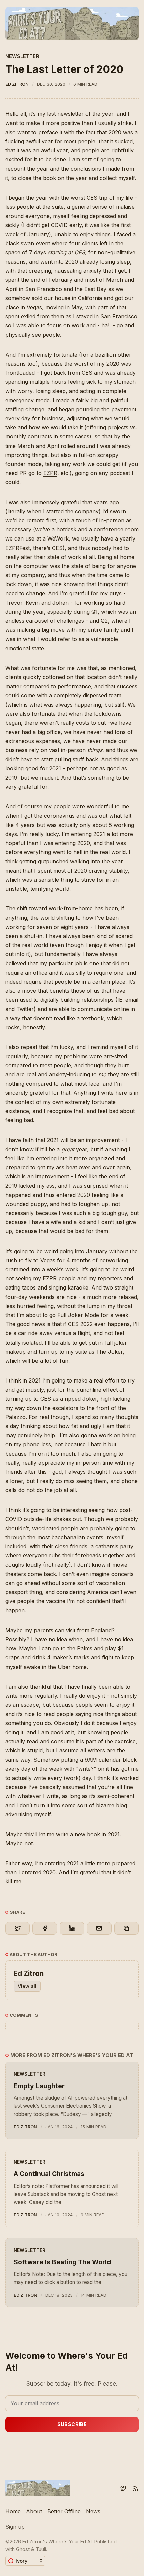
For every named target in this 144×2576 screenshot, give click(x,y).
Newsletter (22, 56)
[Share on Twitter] (18, 1928)
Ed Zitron (17, 84)
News (93, 2511)
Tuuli (41, 2549)
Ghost (23, 2549)
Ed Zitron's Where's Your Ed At (57, 2542)
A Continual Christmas (49, 2174)
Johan (60, 603)
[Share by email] (99, 1928)
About (34, 2511)
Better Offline (64, 2511)
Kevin (33, 603)
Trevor (14, 603)
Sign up (15, 2527)
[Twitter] (123, 2488)
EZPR (50, 473)
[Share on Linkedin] (72, 1928)
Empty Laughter (39, 2086)
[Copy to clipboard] (126, 1928)
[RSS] (135, 2488)
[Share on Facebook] (45, 1928)
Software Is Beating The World (62, 2262)
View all (27, 1986)
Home (13, 2511)
